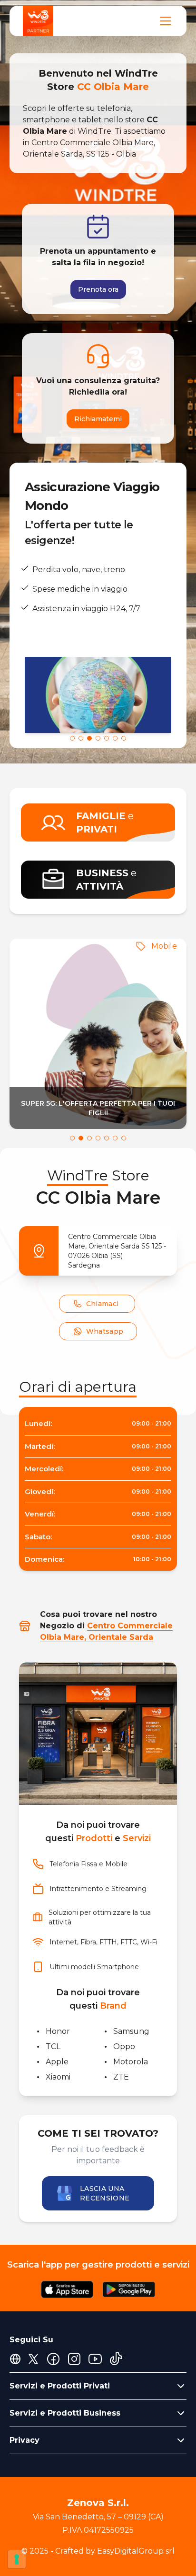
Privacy (24, 2440)
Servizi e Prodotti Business (65, 2413)
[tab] (72, 738)
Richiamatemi (98, 419)
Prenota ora (98, 289)
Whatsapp (105, 1331)
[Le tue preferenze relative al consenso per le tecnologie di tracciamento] (17, 2559)
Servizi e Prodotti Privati (60, 2386)
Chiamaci (103, 1304)
